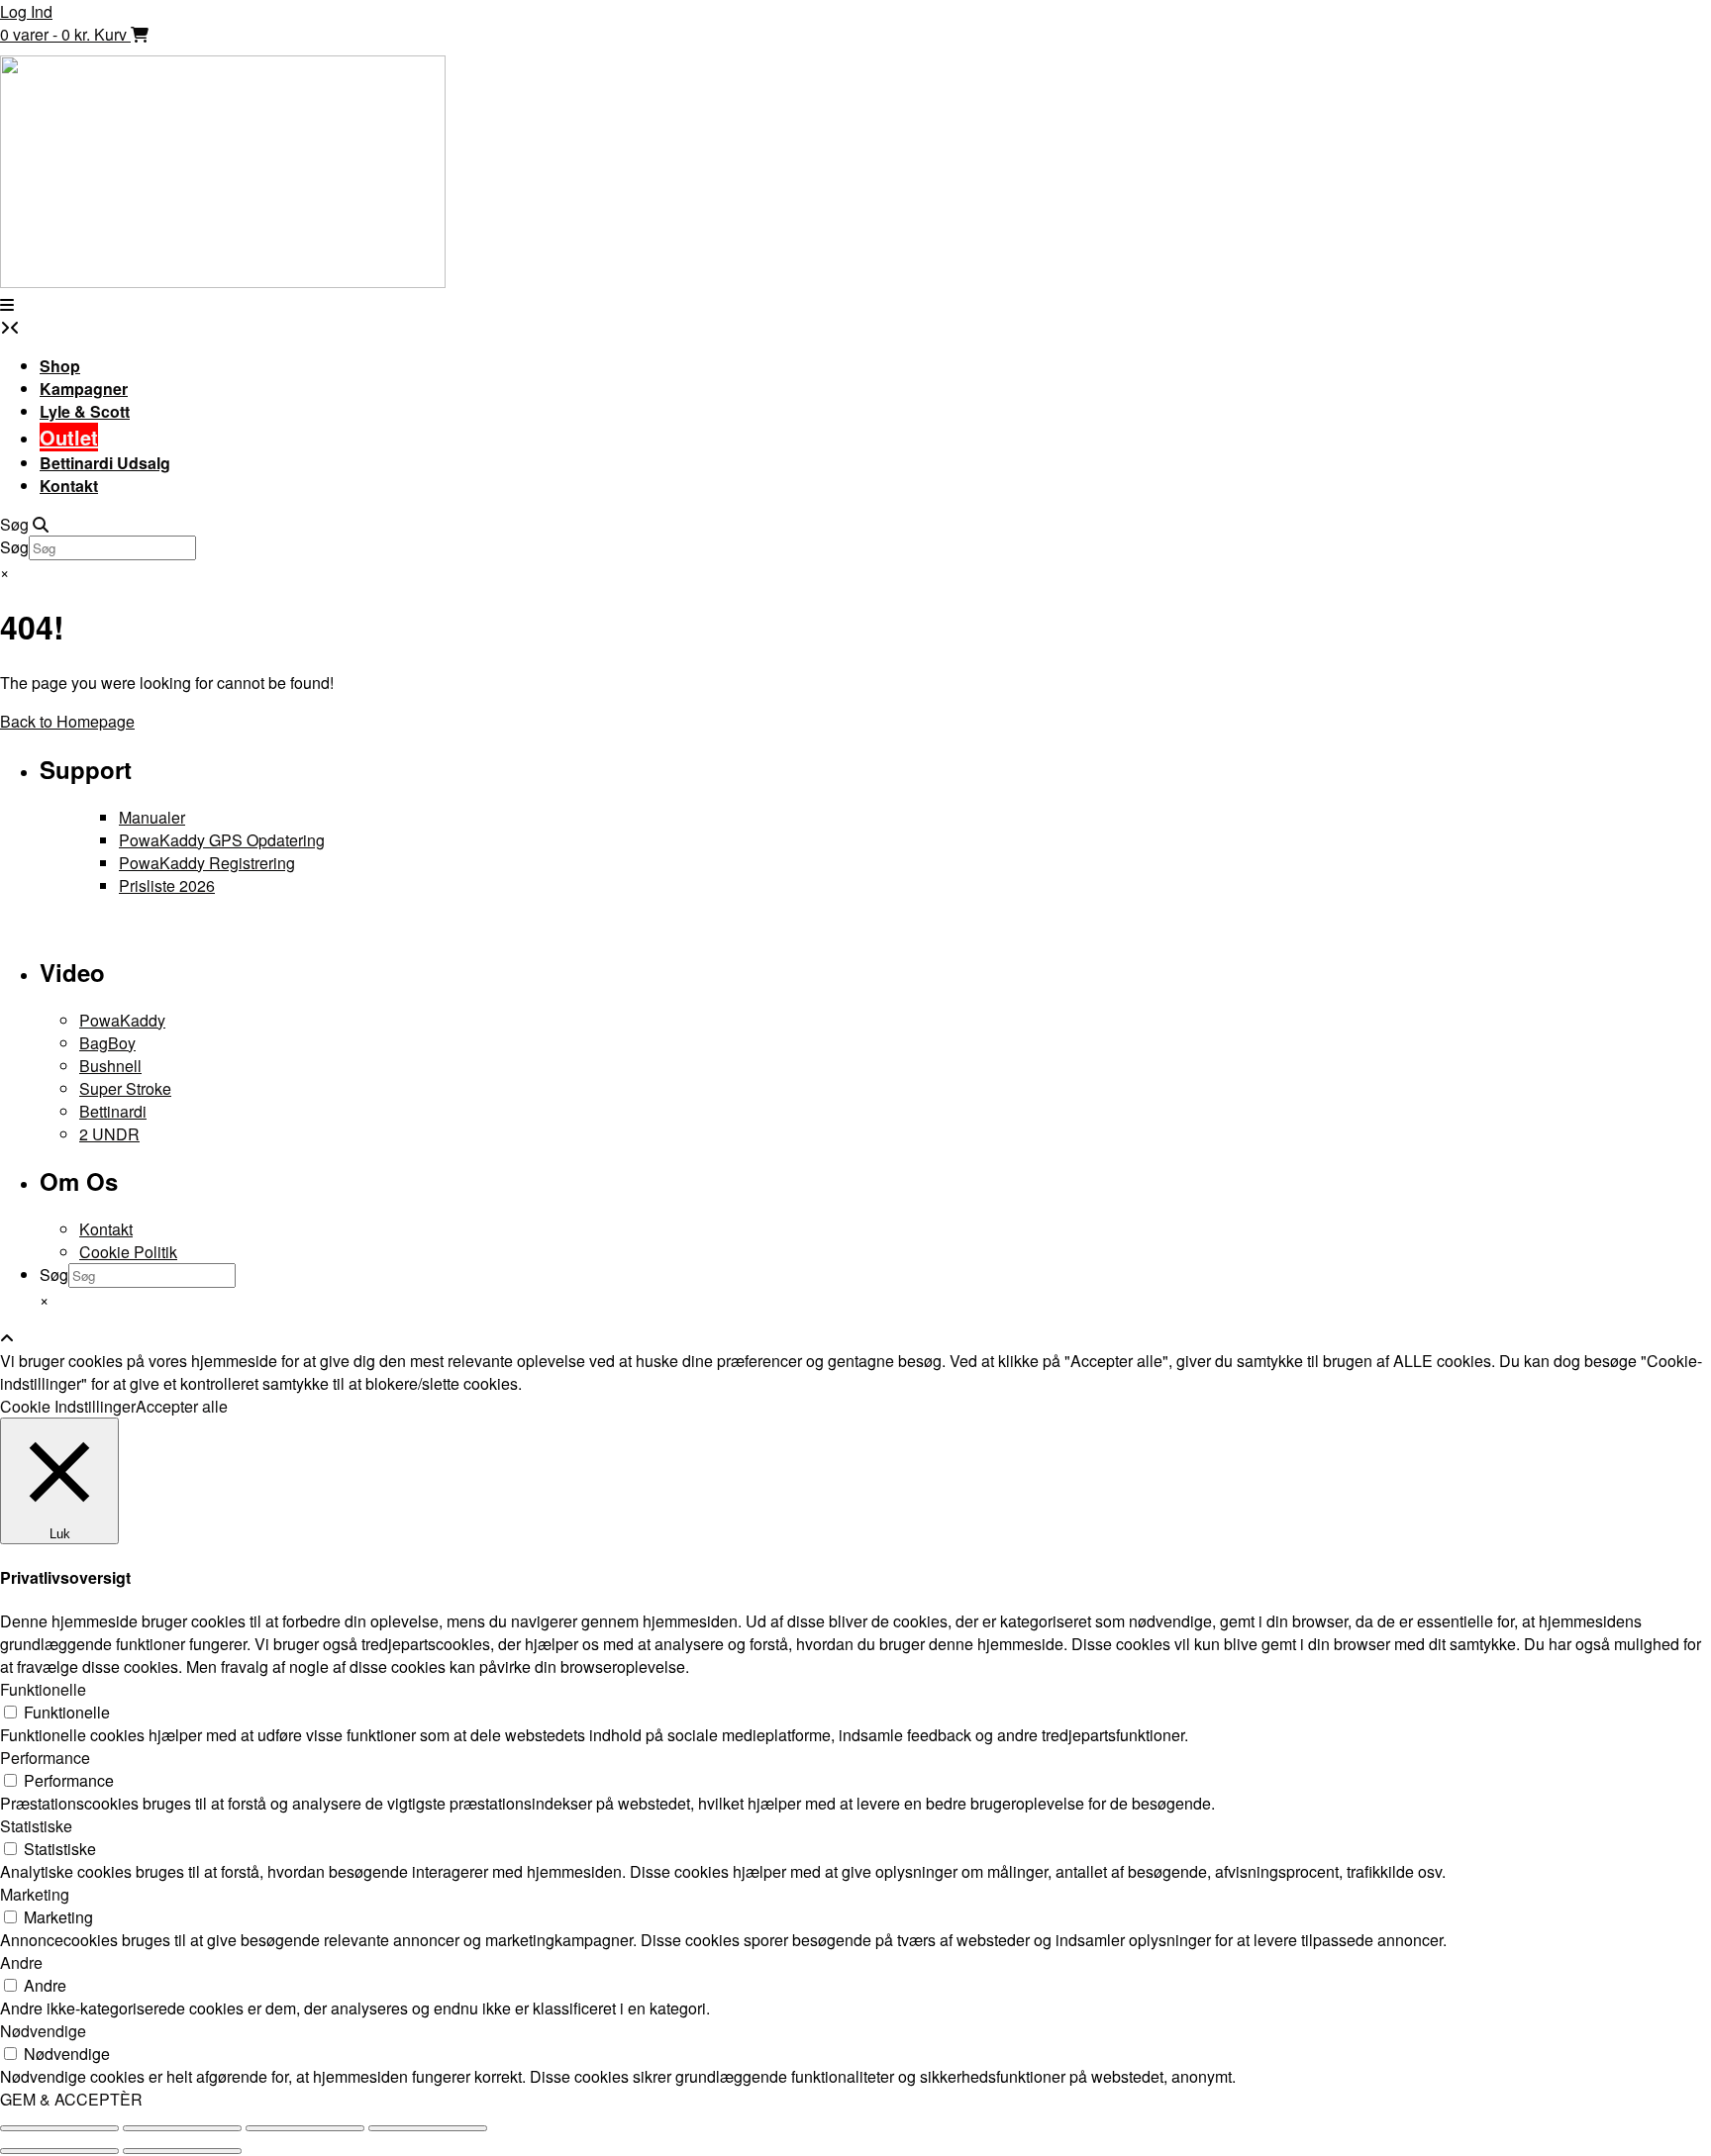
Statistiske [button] (36, 1826)
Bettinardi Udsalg (105, 463)
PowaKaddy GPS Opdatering (222, 840)
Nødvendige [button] (43, 2031)
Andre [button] (21, 1962)
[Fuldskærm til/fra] (182, 2128)
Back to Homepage (67, 721)
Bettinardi (113, 1111)
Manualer (152, 817)
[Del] (305, 2128)
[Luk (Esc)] (428, 2128)
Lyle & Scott (85, 411)
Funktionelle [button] (43, 1689)
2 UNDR (109, 1134)
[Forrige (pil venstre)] (59, 2151)
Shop (60, 366)
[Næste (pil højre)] (182, 2151)
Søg (14, 547)
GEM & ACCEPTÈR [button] (71, 2099)
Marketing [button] (35, 1894)
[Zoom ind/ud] (59, 2128)
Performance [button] (45, 1758)
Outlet (69, 437)
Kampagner (84, 389)
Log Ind (26, 11)
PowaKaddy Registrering (207, 863)
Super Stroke (125, 1088)
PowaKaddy (122, 1020)
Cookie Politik (128, 1252)
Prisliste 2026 (167, 885)
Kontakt (69, 486)
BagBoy (107, 1043)
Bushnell (110, 1066)
